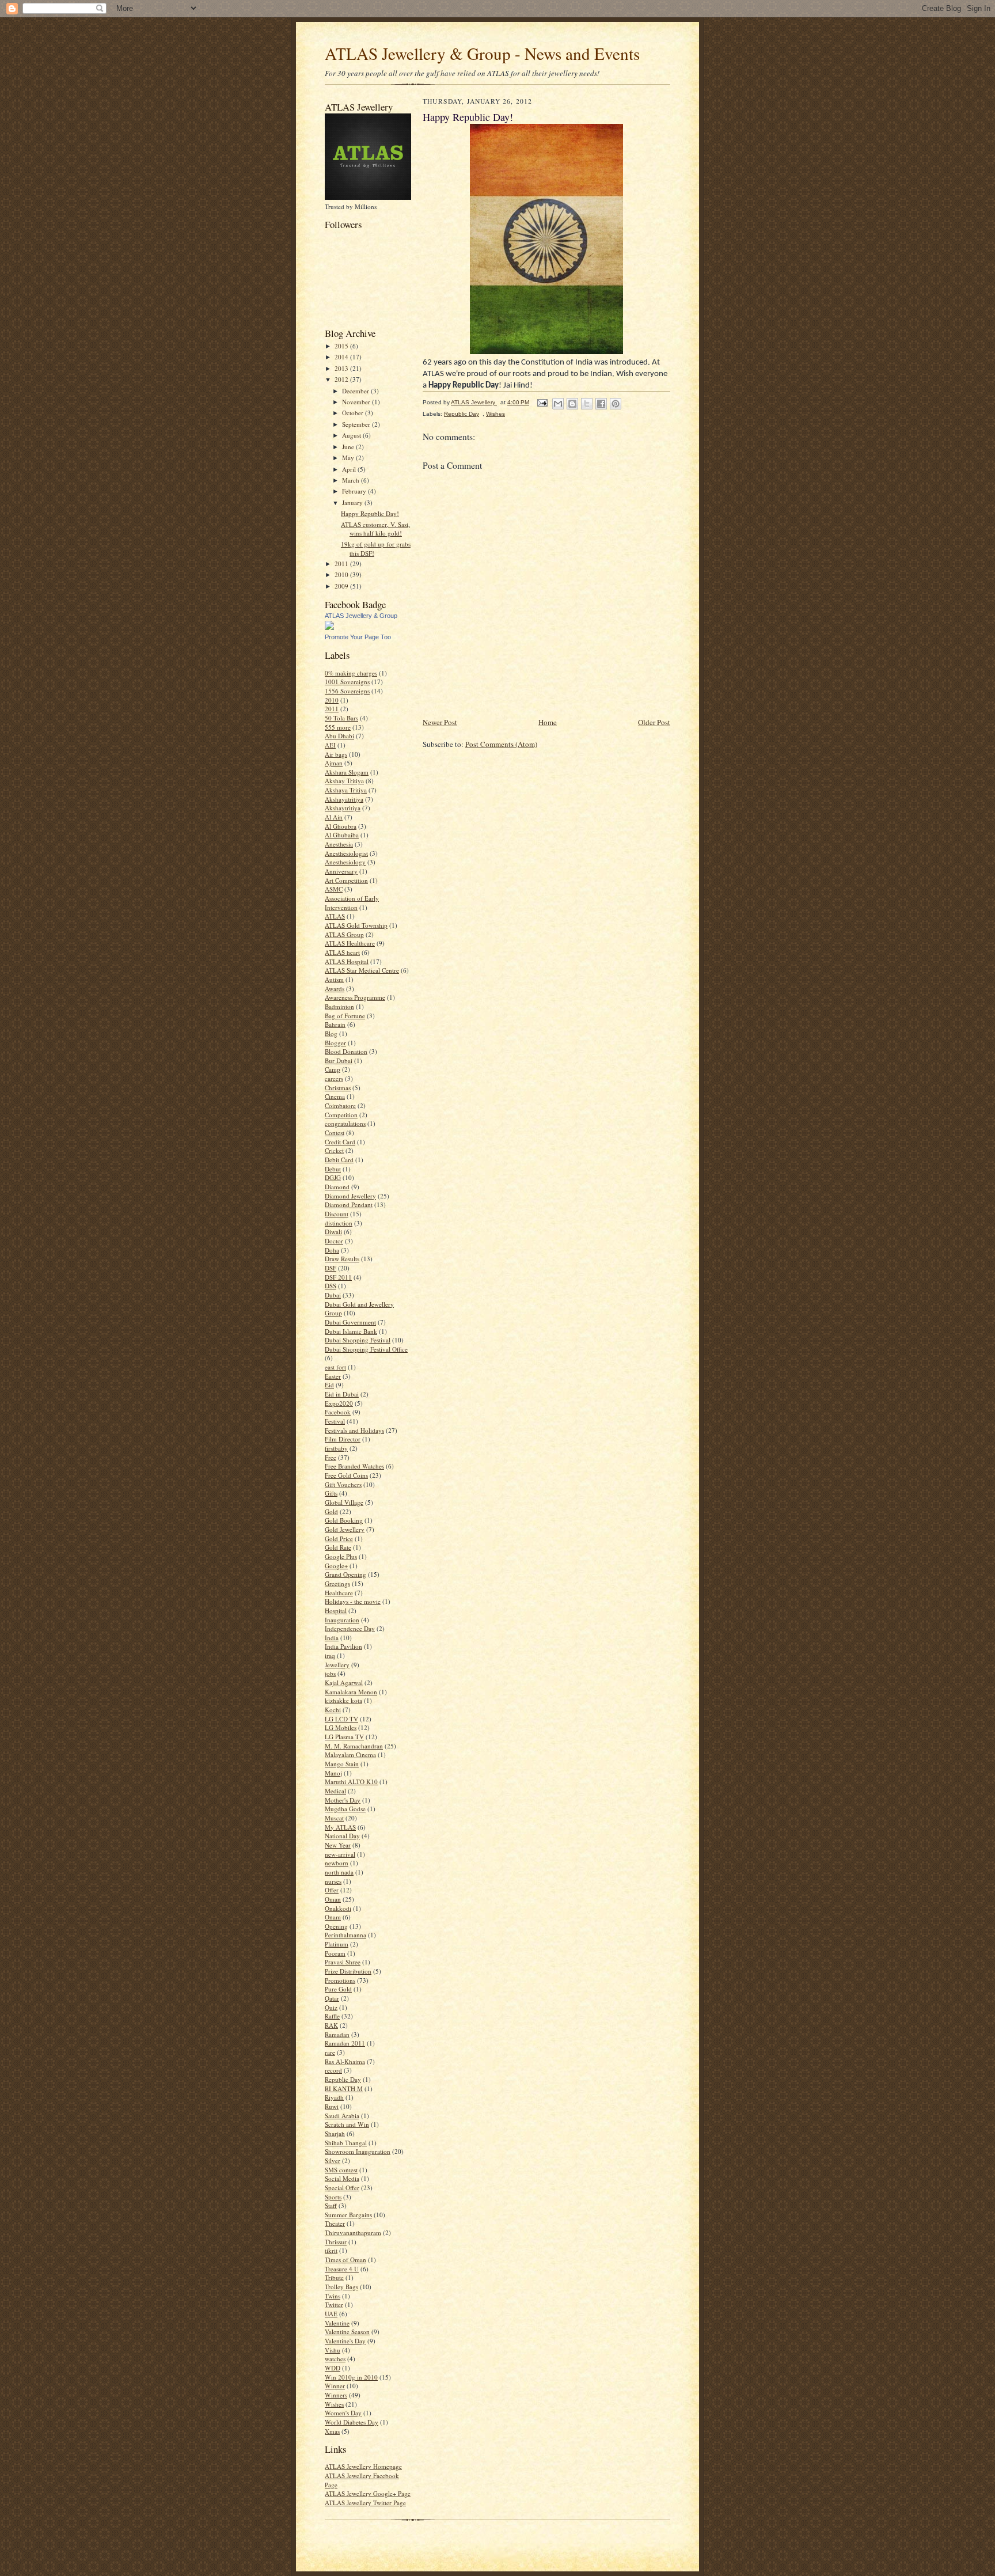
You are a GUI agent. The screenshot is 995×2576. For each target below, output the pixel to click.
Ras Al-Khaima (345, 2061)
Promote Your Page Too (358, 637)
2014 (342, 357)
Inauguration (342, 1620)
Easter (333, 1376)
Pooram (335, 1953)
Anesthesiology (345, 862)
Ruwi (332, 2106)
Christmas (338, 1088)
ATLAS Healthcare (350, 943)
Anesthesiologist (346, 853)
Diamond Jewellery (350, 1196)
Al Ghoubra (341, 826)
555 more (338, 727)
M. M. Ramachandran (354, 1746)
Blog (331, 1033)
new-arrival (340, 1854)
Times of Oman (345, 2260)
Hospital (336, 1611)
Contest (335, 1133)
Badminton (339, 1006)
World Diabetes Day (352, 2422)
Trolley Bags (341, 2287)
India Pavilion (343, 1646)
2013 (342, 368)
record (333, 2070)
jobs (330, 1673)
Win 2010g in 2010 (351, 2377)
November (357, 402)
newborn (337, 1863)
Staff (331, 2205)
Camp (333, 1069)
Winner (335, 2386)
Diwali (333, 1232)
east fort (335, 1367)
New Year (338, 1845)
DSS (331, 1286)
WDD (333, 2368)
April (350, 469)
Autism (334, 979)
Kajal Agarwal (344, 1682)
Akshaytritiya (343, 808)
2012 (342, 379)
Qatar (332, 1998)
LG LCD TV (341, 1719)
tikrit (331, 2250)
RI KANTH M (344, 2089)
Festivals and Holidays (354, 1430)
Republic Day (343, 2079)
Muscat (334, 1818)
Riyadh (334, 2097)
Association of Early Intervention (352, 903)
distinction (339, 1223)
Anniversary (341, 871)
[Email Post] (542, 402)
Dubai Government (350, 1322)
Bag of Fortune (345, 1016)
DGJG (333, 1177)
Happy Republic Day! (370, 513)
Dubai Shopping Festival (358, 1340)
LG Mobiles (341, 1727)
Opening (336, 1926)
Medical (335, 1791)
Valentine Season (347, 2332)
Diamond (337, 1187)
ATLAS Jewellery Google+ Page (368, 2493)
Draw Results (342, 1259)
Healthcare (339, 1593)
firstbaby (336, 1448)
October (354, 413)
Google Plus (341, 1556)
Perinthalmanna (345, 1935)
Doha (332, 1250)
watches (335, 2359)
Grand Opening (345, 1574)
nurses (333, 1881)
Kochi (333, 1710)
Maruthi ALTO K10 (351, 1782)
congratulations (345, 1123)
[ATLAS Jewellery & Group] (329, 627)
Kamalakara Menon (351, 1692)
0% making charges (351, 673)
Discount (337, 1214)
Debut (333, 1169)
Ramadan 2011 (345, 2043)
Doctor (334, 1241)
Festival (335, 1421)
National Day (342, 1836)
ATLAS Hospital (347, 961)
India (332, 1638)
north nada (339, 1872)
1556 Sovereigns (347, 691)
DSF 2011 (338, 1277)
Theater (335, 2223)
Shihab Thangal (346, 2143)
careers (334, 1078)
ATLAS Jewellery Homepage (363, 2466)
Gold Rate (338, 1547)
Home (548, 722)
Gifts (331, 1493)
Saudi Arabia (342, 2116)
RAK (331, 2025)
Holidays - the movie (353, 1601)
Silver (333, 2160)
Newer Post (440, 722)
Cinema (335, 1096)
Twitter (334, 2304)
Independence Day (350, 1628)
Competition (341, 1115)
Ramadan (337, 2034)
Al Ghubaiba (342, 835)
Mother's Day (343, 1800)
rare (330, 2052)
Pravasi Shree (343, 1962)
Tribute (334, 2277)
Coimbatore (340, 1105)
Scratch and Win (347, 2124)
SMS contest (341, 2170)
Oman (333, 1899)
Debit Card (339, 1160)
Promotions (340, 1980)
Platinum (337, 1944)
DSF (331, 1268)
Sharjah (335, 2133)
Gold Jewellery (345, 1529)
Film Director (343, 1439)
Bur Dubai (339, 1061)
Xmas (332, 2431)
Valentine (337, 2323)
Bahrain (335, 1024)
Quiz (331, 2007)
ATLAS (335, 916)
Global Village (344, 1502)
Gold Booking (344, 1520)
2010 (342, 574)
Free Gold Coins (346, 1475)
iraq (330, 1655)
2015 (342, 346)
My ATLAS (340, 1827)
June (349, 447)
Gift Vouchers (343, 1484)
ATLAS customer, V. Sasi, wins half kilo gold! (375, 529)
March (352, 480)
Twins (333, 2296)
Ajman (334, 763)
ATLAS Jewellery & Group (361, 616)
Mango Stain (342, 1764)
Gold (331, 1511)
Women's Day (343, 2413)
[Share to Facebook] (601, 404)
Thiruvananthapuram (353, 2232)
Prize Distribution (348, 1971)
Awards (335, 989)
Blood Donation (346, 1051)
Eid (329, 1385)
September (357, 424)
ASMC (334, 889)
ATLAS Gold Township (356, 925)
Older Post (654, 722)
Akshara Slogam (347, 772)
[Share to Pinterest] (616, 404)
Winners (336, 2395)
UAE (331, 2314)
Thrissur (336, 2242)
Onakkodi (338, 1908)
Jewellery (337, 1665)
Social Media (342, 2178)
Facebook (338, 1412)
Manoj (333, 1773)
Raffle (332, 2016)
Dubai (333, 1295)
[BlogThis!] (572, 404)
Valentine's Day (345, 2341)
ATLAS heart (342, 952)
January (353, 502)
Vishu (333, 2350)
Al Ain (334, 817)
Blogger (335, 1043)
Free (331, 1457)
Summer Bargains (348, 2215)
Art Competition (346, 880)
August (352, 435)
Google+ (336, 1566)
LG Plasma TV (344, 1737)
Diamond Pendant (349, 1204)
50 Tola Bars (341, 718)
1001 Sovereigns (347, 682)
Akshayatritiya (344, 799)
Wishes (334, 2404)
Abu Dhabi (339, 736)
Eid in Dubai (342, 1394)
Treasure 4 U (342, 2269)
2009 (342, 586)
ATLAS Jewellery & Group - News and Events (482, 53)
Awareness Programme (355, 997)
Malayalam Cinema (350, 1754)
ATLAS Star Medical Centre (362, 970)
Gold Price (339, 1539)
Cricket (334, 1150)
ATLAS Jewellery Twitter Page (365, 2503)
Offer (332, 1890)
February (355, 491)
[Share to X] (587, 404)
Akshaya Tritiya (346, 790)
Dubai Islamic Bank (351, 1331)
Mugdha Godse (345, 1809)
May (349, 458)
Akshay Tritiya (344, 781)
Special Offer (342, 2188)
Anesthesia (339, 844)
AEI (330, 745)
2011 (342, 564)
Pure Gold (338, 1989)
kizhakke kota (343, 1700)
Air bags (336, 754)
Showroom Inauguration (358, 2151)
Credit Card (340, 1142)
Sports (333, 2197)
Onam (333, 1917)
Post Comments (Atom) (501, 744)
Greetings (337, 1583)
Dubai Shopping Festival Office (366, 1349)
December (356, 391)
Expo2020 (339, 1403)
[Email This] (558, 404)
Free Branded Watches (354, 1466)
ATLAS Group (344, 934)
